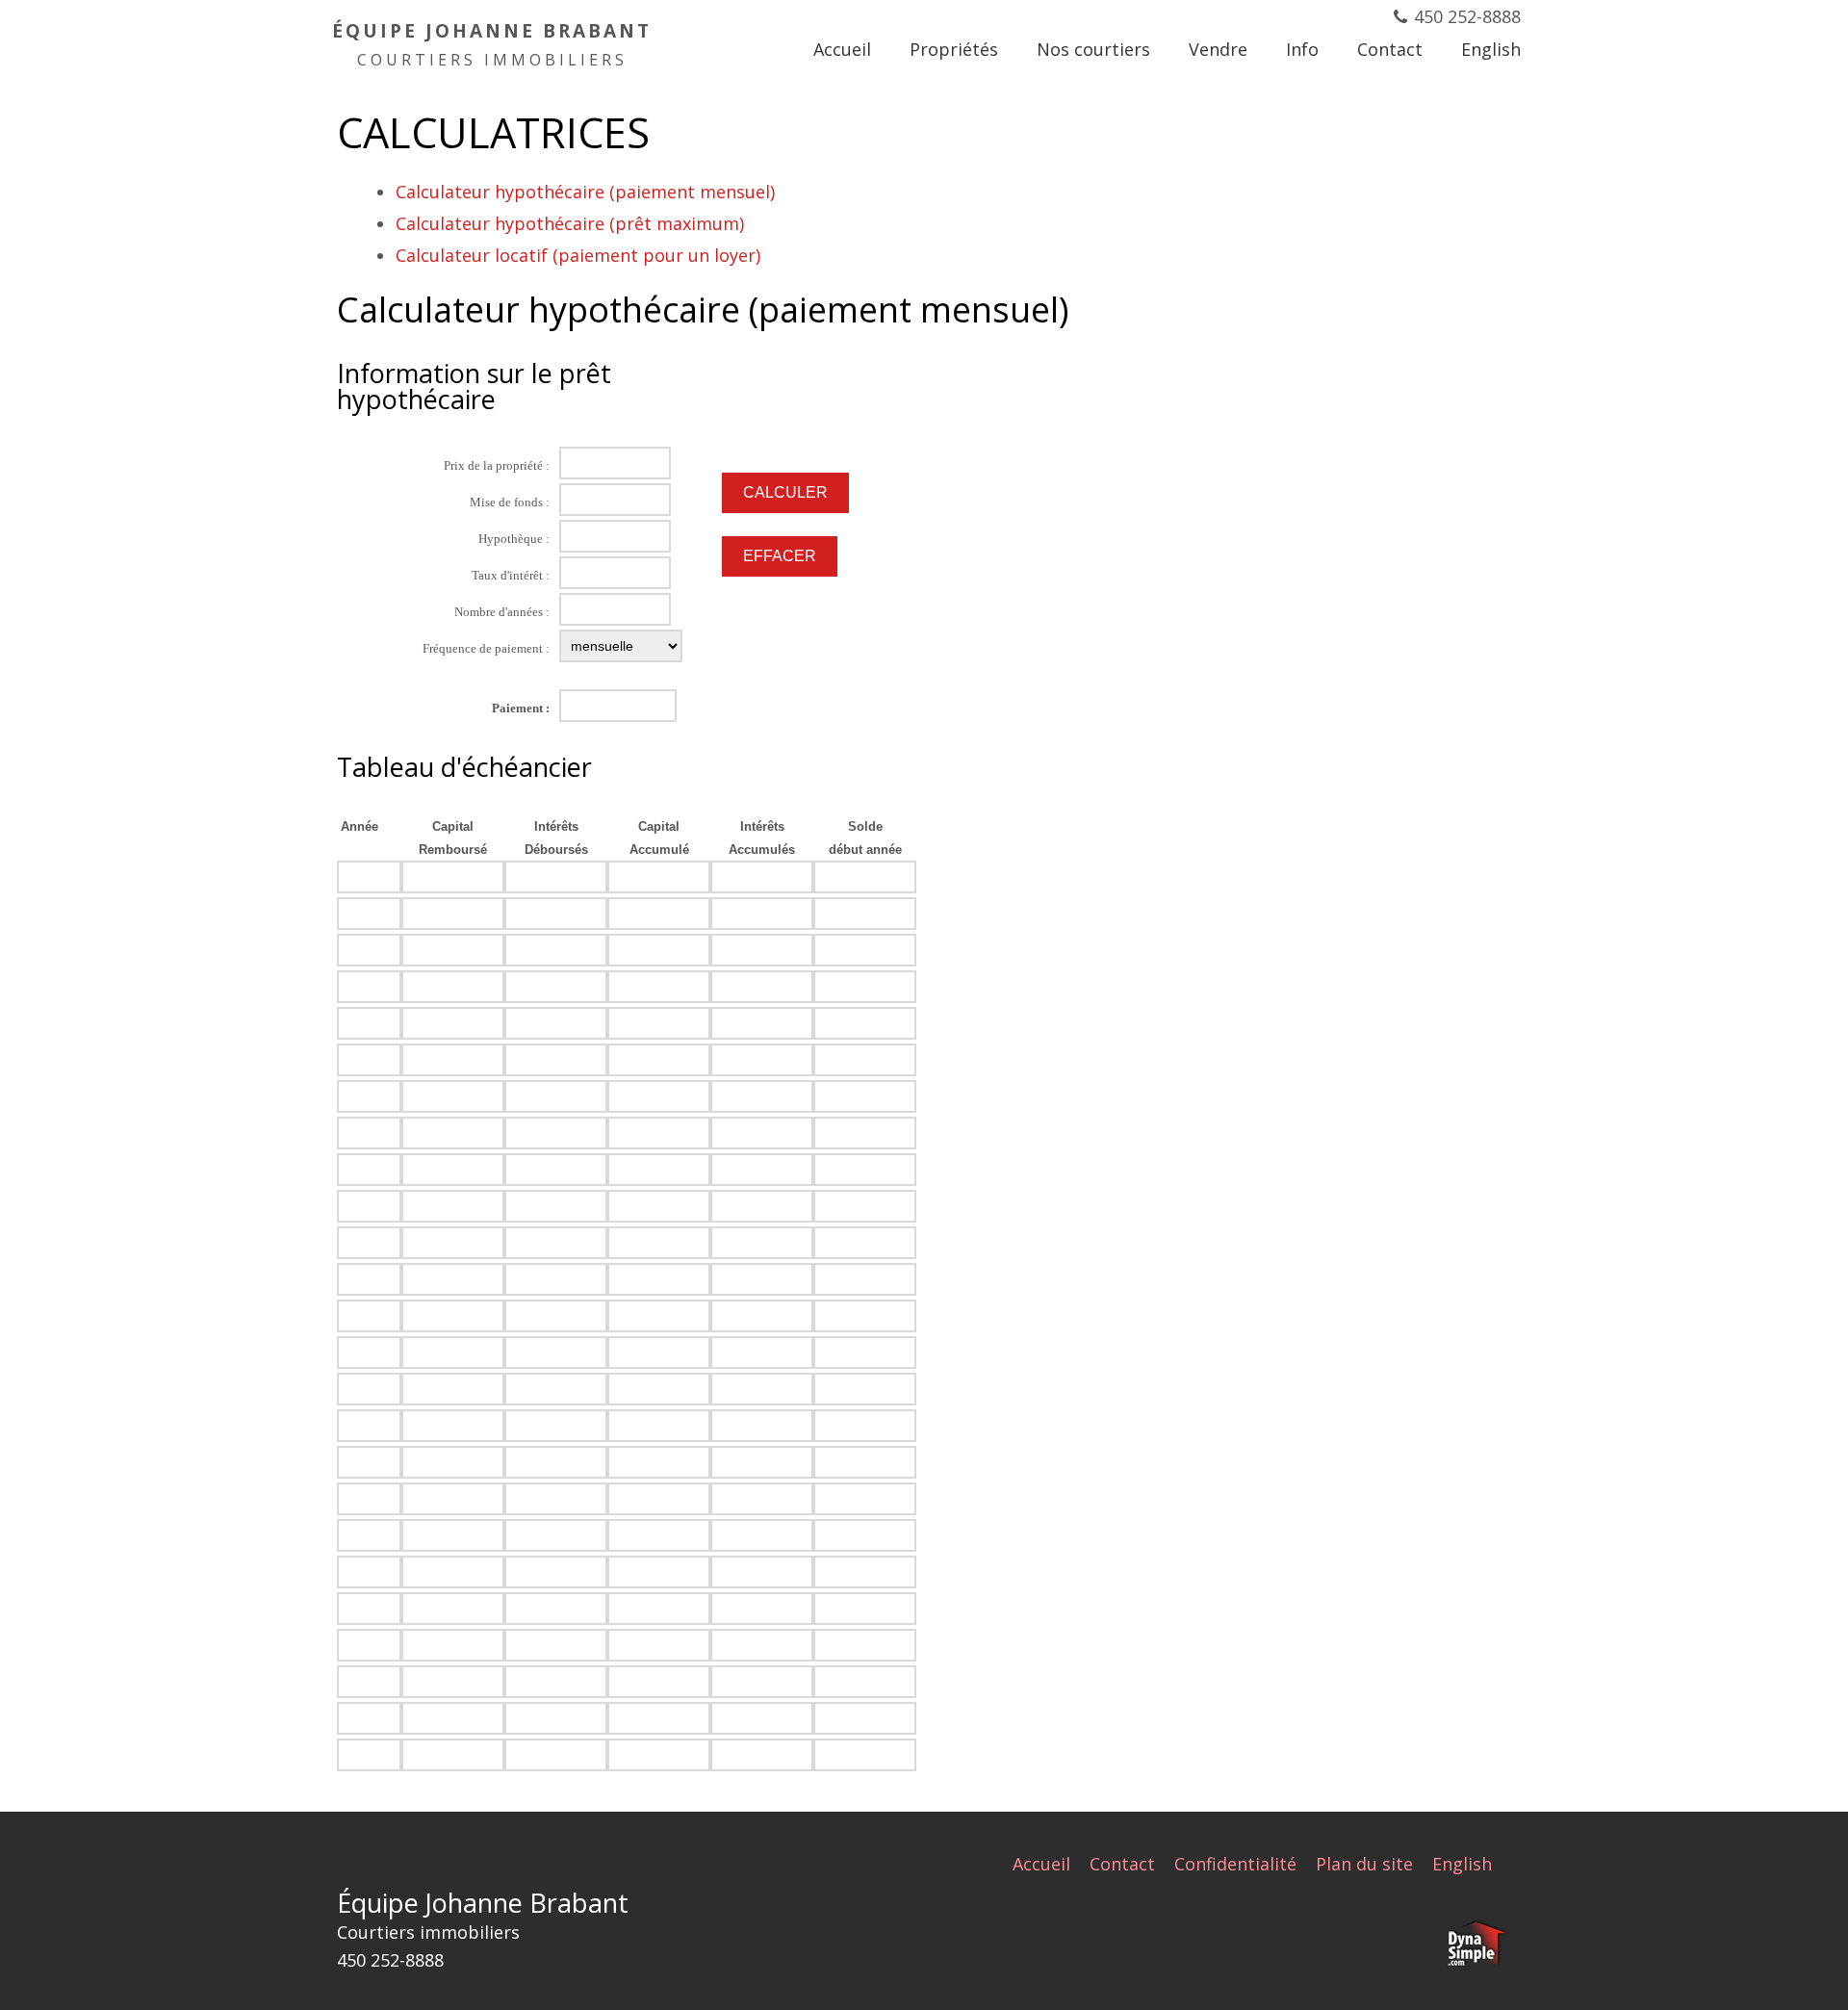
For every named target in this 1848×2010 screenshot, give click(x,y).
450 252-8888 (1467, 16)
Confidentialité (1235, 1864)
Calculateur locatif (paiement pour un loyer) (578, 255)
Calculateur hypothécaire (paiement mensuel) (585, 192)
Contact (1122, 1864)
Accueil (1041, 1864)
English (1462, 1864)
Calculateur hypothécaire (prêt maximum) (570, 223)
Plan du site (1364, 1864)
